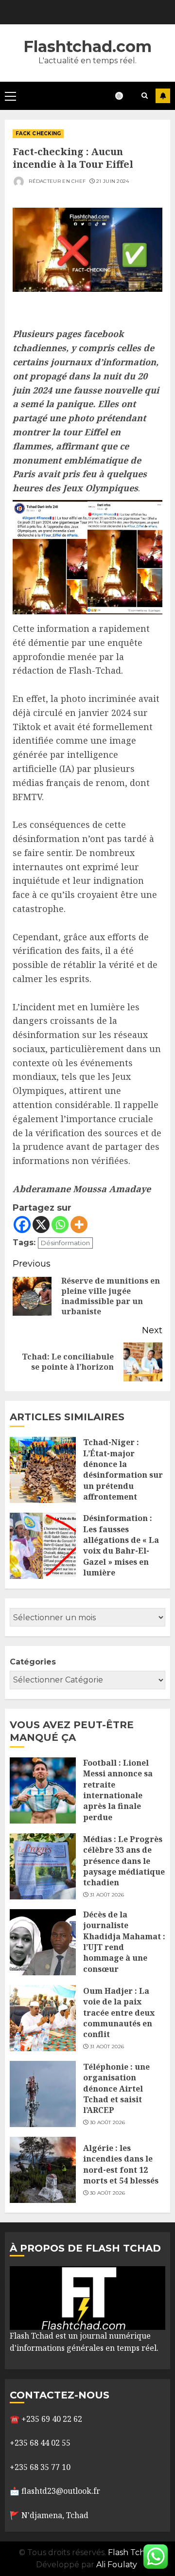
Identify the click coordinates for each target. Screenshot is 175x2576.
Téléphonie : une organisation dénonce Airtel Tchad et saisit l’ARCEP (116, 2089)
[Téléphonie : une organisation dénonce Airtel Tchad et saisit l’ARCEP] (43, 2094)
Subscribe (163, 96)
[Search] (145, 96)
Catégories (33, 1662)
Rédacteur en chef (56, 181)
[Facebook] (22, 1225)
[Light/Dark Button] (124, 96)
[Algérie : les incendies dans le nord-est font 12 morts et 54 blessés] (43, 2170)
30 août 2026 (108, 2122)
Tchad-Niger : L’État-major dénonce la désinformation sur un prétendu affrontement (123, 1469)
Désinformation (65, 1243)
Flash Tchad (131, 2552)
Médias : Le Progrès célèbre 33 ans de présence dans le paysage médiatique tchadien (124, 1861)
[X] (41, 1225)
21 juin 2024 (113, 181)
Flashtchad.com (87, 46)
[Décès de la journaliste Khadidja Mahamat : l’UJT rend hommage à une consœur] (43, 1942)
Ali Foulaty (117, 2565)
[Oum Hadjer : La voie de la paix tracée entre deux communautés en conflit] (43, 2018)
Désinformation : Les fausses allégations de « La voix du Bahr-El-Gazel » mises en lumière (121, 1545)
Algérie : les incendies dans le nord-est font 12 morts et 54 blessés (121, 2164)
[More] (79, 1225)
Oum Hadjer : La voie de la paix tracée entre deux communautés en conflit (119, 2013)
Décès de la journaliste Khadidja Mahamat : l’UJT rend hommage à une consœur (124, 1942)
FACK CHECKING (38, 134)
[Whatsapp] (60, 1225)
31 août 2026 (107, 1895)
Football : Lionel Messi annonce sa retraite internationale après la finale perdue (118, 1790)
